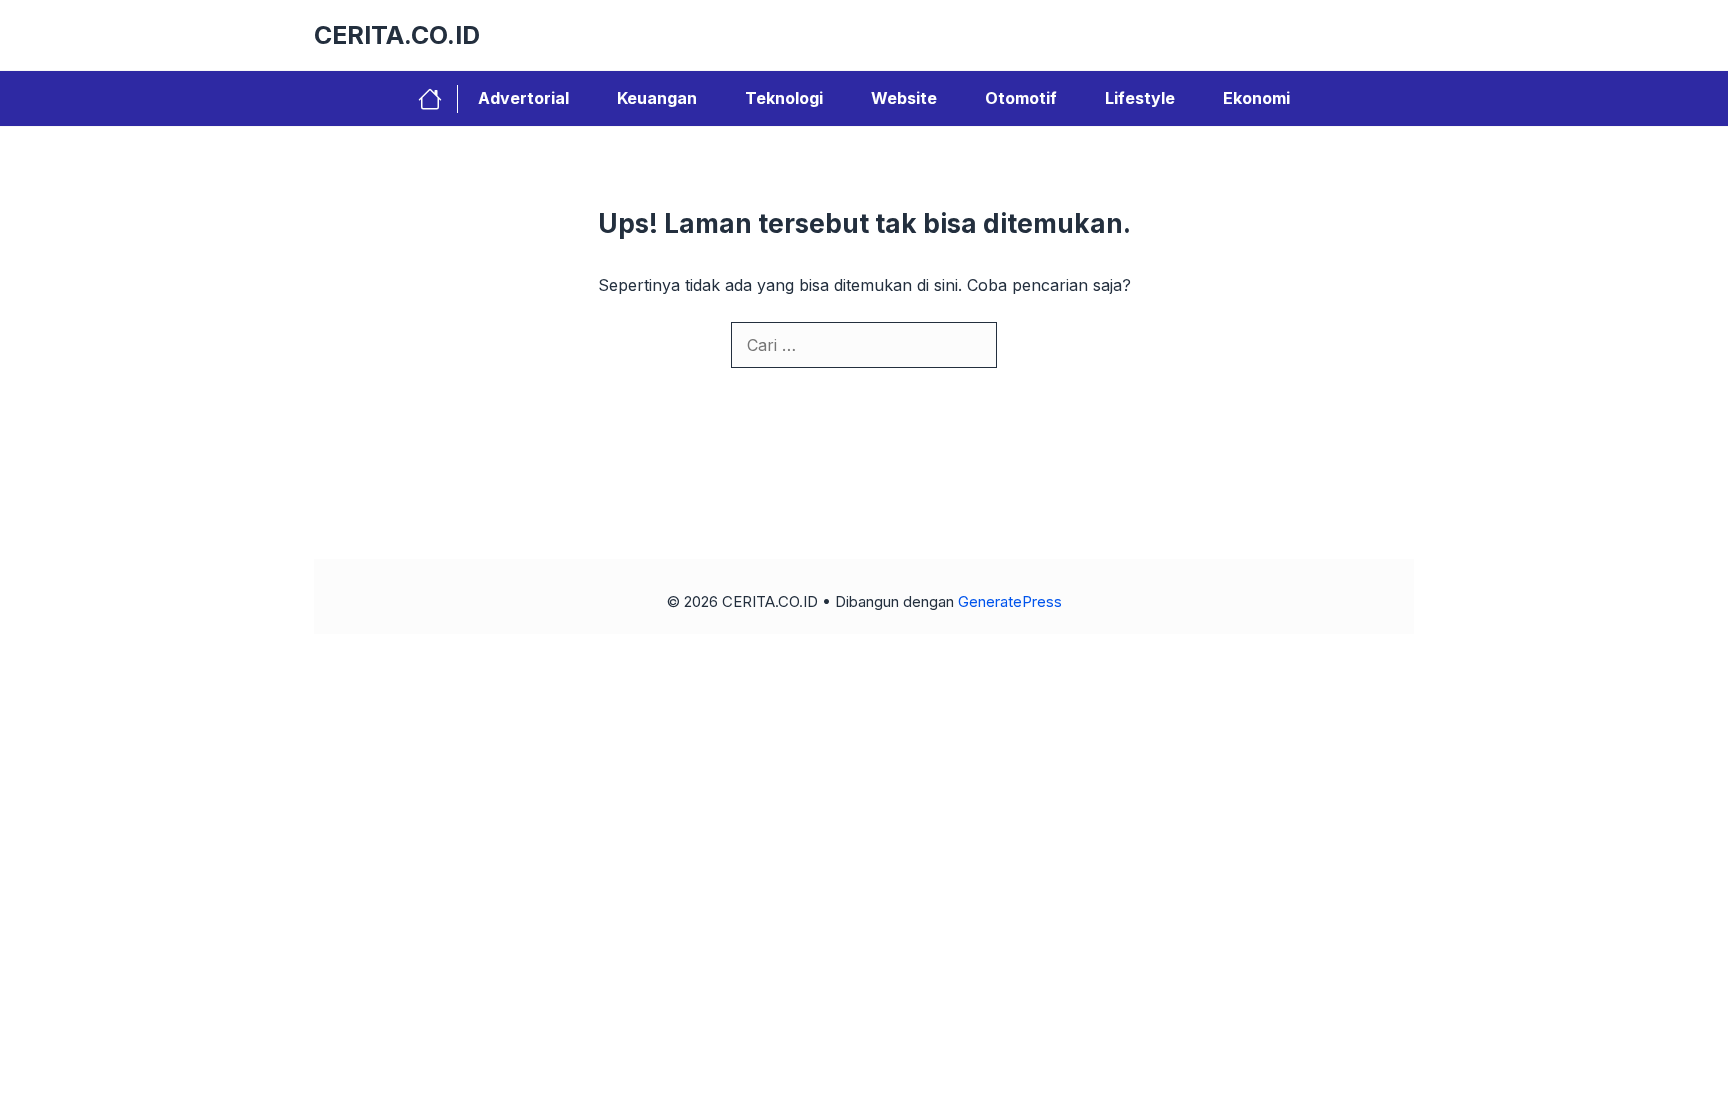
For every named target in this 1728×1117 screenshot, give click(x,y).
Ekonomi (1256, 98)
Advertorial (523, 98)
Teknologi (784, 98)
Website (904, 98)
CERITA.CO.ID (397, 35)
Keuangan (657, 98)
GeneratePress (1010, 601)
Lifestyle (1140, 98)
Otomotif (1021, 98)
